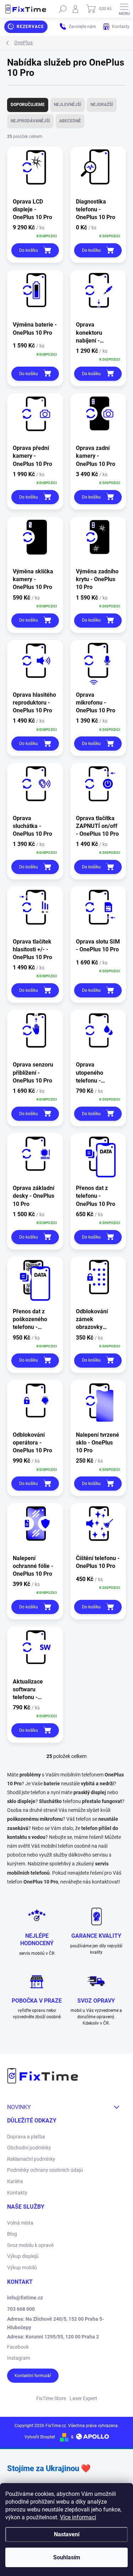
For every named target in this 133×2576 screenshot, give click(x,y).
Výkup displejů (23, 2256)
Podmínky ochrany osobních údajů (45, 2170)
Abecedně (70, 121)
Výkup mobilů (22, 2268)
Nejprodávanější (30, 121)
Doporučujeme (28, 105)
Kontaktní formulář (33, 2376)
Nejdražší (102, 105)
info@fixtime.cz (25, 2298)
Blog (12, 2234)
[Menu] (124, 9)
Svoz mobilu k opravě (30, 2245)
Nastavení (67, 2534)
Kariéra (15, 2181)
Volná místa (20, 2223)
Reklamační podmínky (31, 2159)
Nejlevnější (68, 105)
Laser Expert (83, 2398)
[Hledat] (63, 9)
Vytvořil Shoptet (40, 2437)
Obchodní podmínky (29, 2148)
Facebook (18, 2347)
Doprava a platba (26, 2137)
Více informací (78, 2517)
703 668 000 (21, 2309)
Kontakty (17, 2193)
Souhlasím (67, 2557)
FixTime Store (51, 2398)
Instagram (19, 2358)
